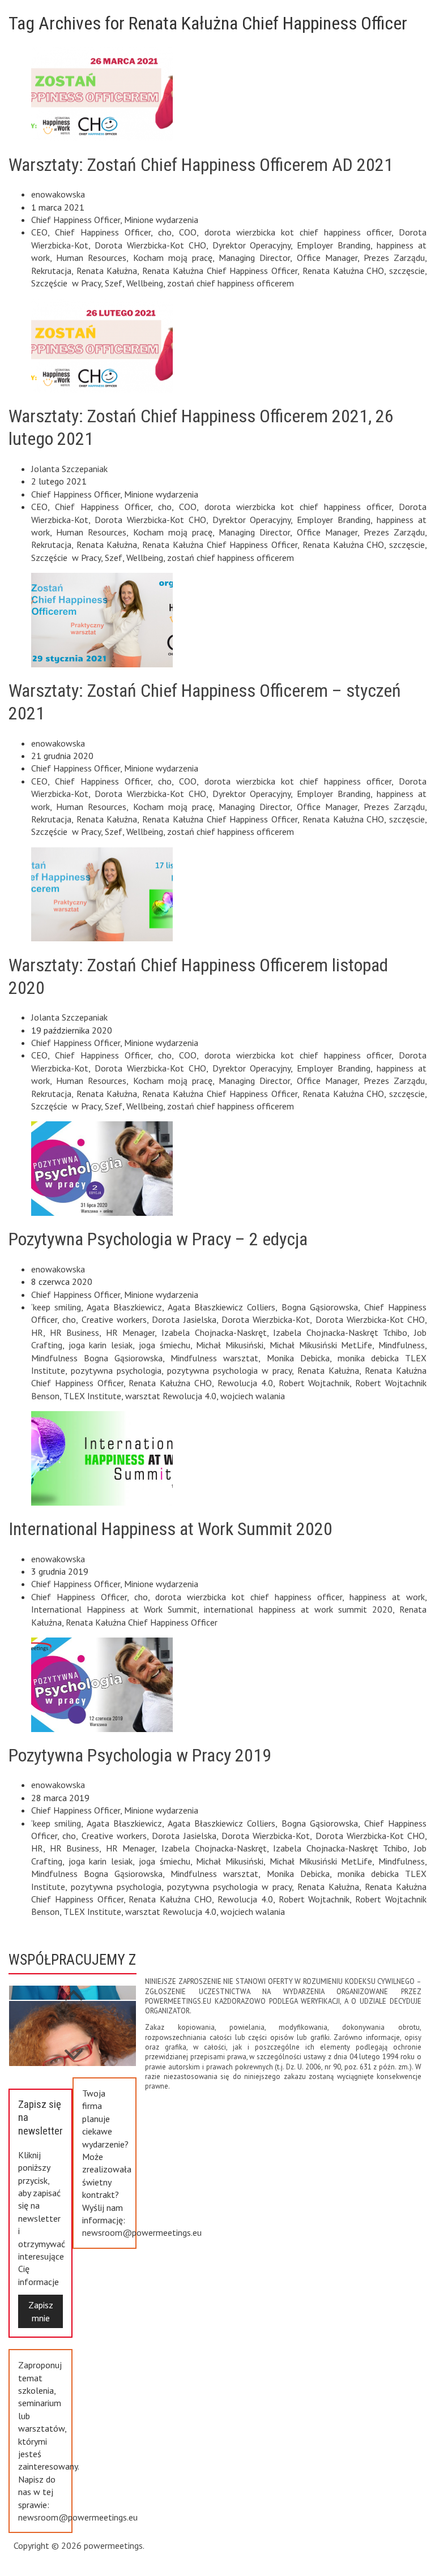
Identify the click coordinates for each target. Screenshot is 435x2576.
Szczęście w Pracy (66, 283)
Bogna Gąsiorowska (320, 1307)
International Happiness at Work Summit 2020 (170, 1529)
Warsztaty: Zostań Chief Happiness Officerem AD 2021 (201, 165)
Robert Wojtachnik (314, 1383)
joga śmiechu (165, 1345)
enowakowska (58, 194)
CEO (39, 232)
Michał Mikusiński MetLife (321, 1345)
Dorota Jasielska (184, 1319)
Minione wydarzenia (161, 220)
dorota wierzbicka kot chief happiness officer (298, 232)
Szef (114, 283)
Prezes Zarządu (394, 258)
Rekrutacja (51, 271)
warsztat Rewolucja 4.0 (171, 1396)
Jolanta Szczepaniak (69, 469)
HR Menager (131, 1332)
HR (37, 1332)
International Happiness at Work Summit (114, 1609)
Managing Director (254, 258)
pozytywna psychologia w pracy (229, 1370)
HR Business (75, 1332)
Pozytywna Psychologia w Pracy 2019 (140, 1755)
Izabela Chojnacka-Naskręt (214, 1332)
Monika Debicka (298, 1358)
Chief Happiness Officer (76, 220)
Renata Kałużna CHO (343, 271)
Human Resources (91, 258)
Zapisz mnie (41, 2311)
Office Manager (327, 258)
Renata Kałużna (107, 271)
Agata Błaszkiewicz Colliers (222, 1307)
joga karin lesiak (101, 1345)
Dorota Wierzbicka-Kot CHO (150, 245)
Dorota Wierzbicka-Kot (266, 1319)
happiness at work (387, 1597)
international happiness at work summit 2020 (298, 1609)
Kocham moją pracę (173, 258)
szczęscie (407, 271)
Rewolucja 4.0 (245, 1383)
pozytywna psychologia (116, 1370)
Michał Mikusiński (230, 1345)
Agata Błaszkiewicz (124, 1307)
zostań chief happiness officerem (231, 283)
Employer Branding (334, 245)
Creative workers (114, 1319)
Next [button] (74, 1989)
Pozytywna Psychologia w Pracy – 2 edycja (158, 1239)
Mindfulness (402, 1345)
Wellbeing (145, 283)
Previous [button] (74, 2049)
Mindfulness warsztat (214, 1358)
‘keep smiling (56, 1307)
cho (165, 232)
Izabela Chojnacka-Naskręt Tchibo (340, 1332)
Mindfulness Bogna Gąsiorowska (97, 1358)
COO (188, 232)
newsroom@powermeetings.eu (142, 2232)
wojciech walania (253, 1396)
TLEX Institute (92, 1396)
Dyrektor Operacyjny (252, 245)
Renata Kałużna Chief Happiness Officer (220, 271)
